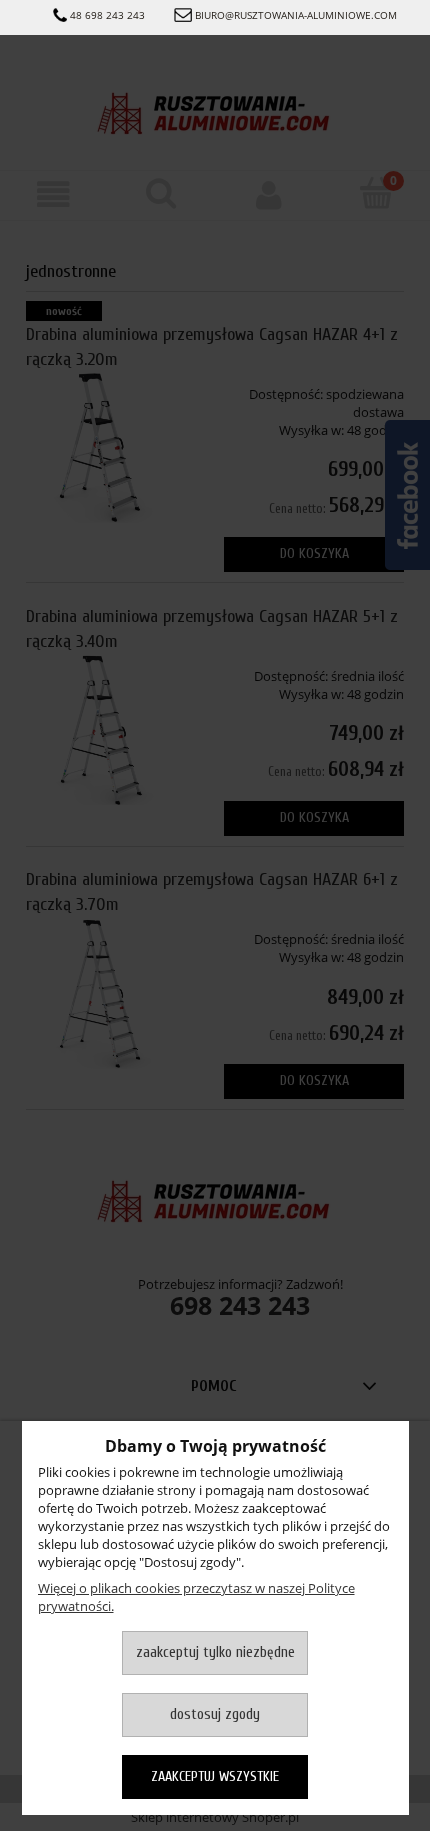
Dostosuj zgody (215, 1714)
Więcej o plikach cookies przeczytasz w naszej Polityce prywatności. (196, 1597)
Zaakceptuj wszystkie (215, 1776)
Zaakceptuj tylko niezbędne (215, 1652)
